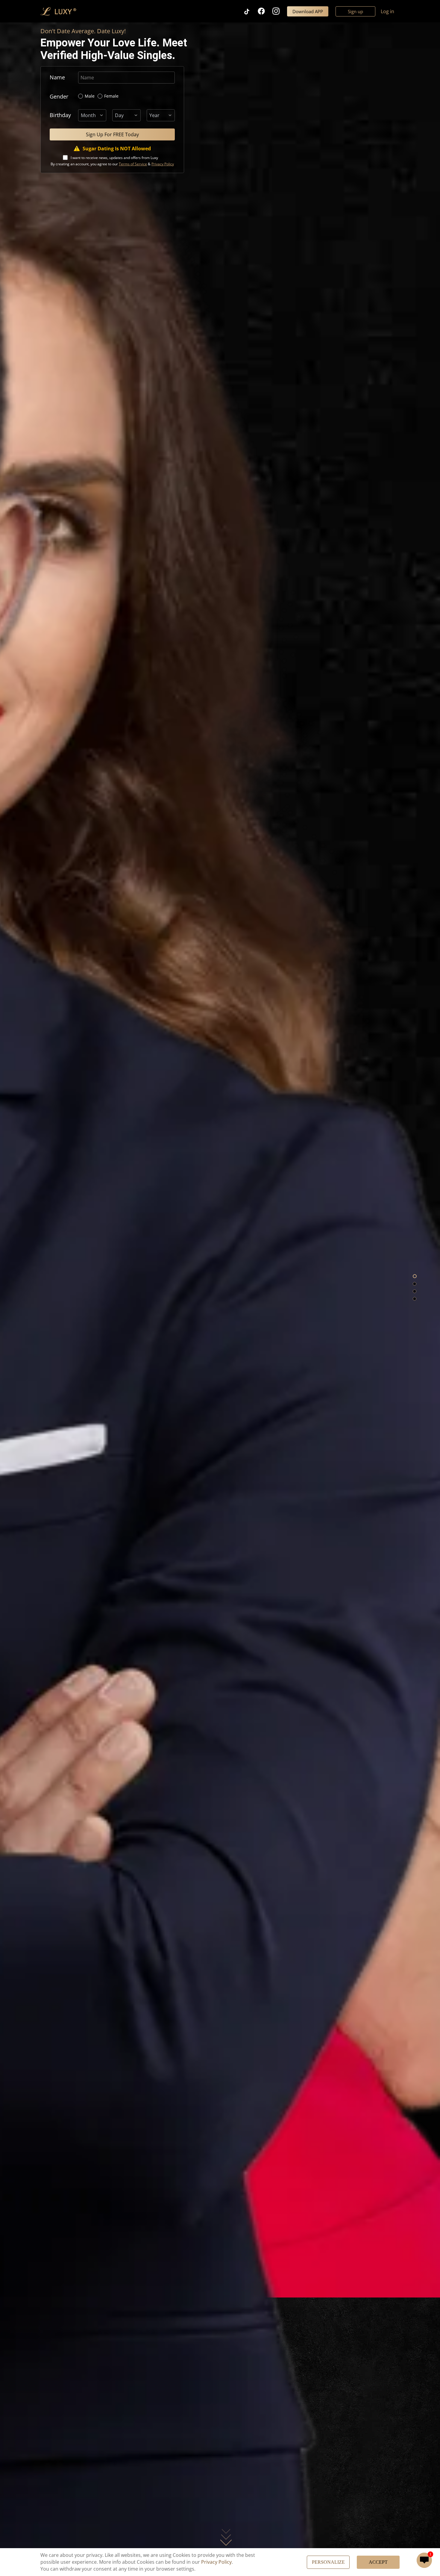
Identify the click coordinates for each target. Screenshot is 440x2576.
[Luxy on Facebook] (265, 11)
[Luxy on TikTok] (250, 11)
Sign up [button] (355, 11)
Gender (59, 96)
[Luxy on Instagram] (280, 11)
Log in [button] (387, 11)
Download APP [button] (308, 11)
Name (57, 77)
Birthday (60, 115)
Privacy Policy (216, 2562)
